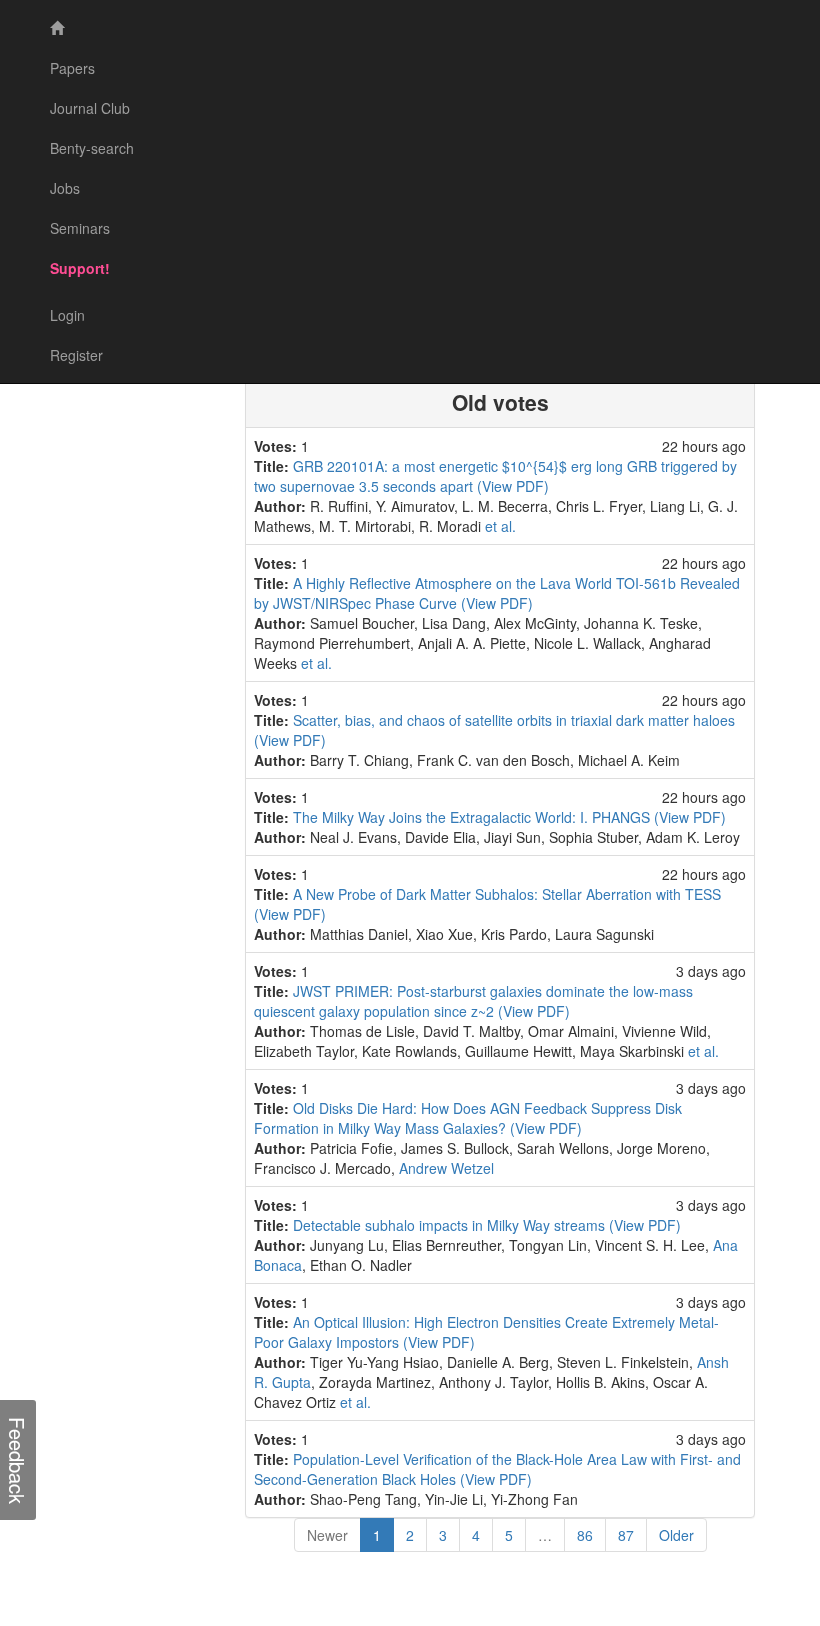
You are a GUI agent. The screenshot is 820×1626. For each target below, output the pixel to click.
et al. (500, 526)
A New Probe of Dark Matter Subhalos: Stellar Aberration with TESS (507, 894)
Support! (80, 268)
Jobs (65, 188)
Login (67, 315)
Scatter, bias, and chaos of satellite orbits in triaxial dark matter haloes (514, 720)
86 (585, 1535)
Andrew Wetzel (446, 1168)
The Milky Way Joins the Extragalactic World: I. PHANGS (473, 817)
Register (76, 355)
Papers (72, 68)
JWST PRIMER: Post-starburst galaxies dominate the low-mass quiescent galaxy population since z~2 (473, 1001)
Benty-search (92, 148)
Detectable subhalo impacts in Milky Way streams (451, 1225)
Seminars (80, 228)
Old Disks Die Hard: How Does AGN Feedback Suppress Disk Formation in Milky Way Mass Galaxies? (468, 1118)
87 (626, 1535)
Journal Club (90, 108)
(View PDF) (513, 486)
